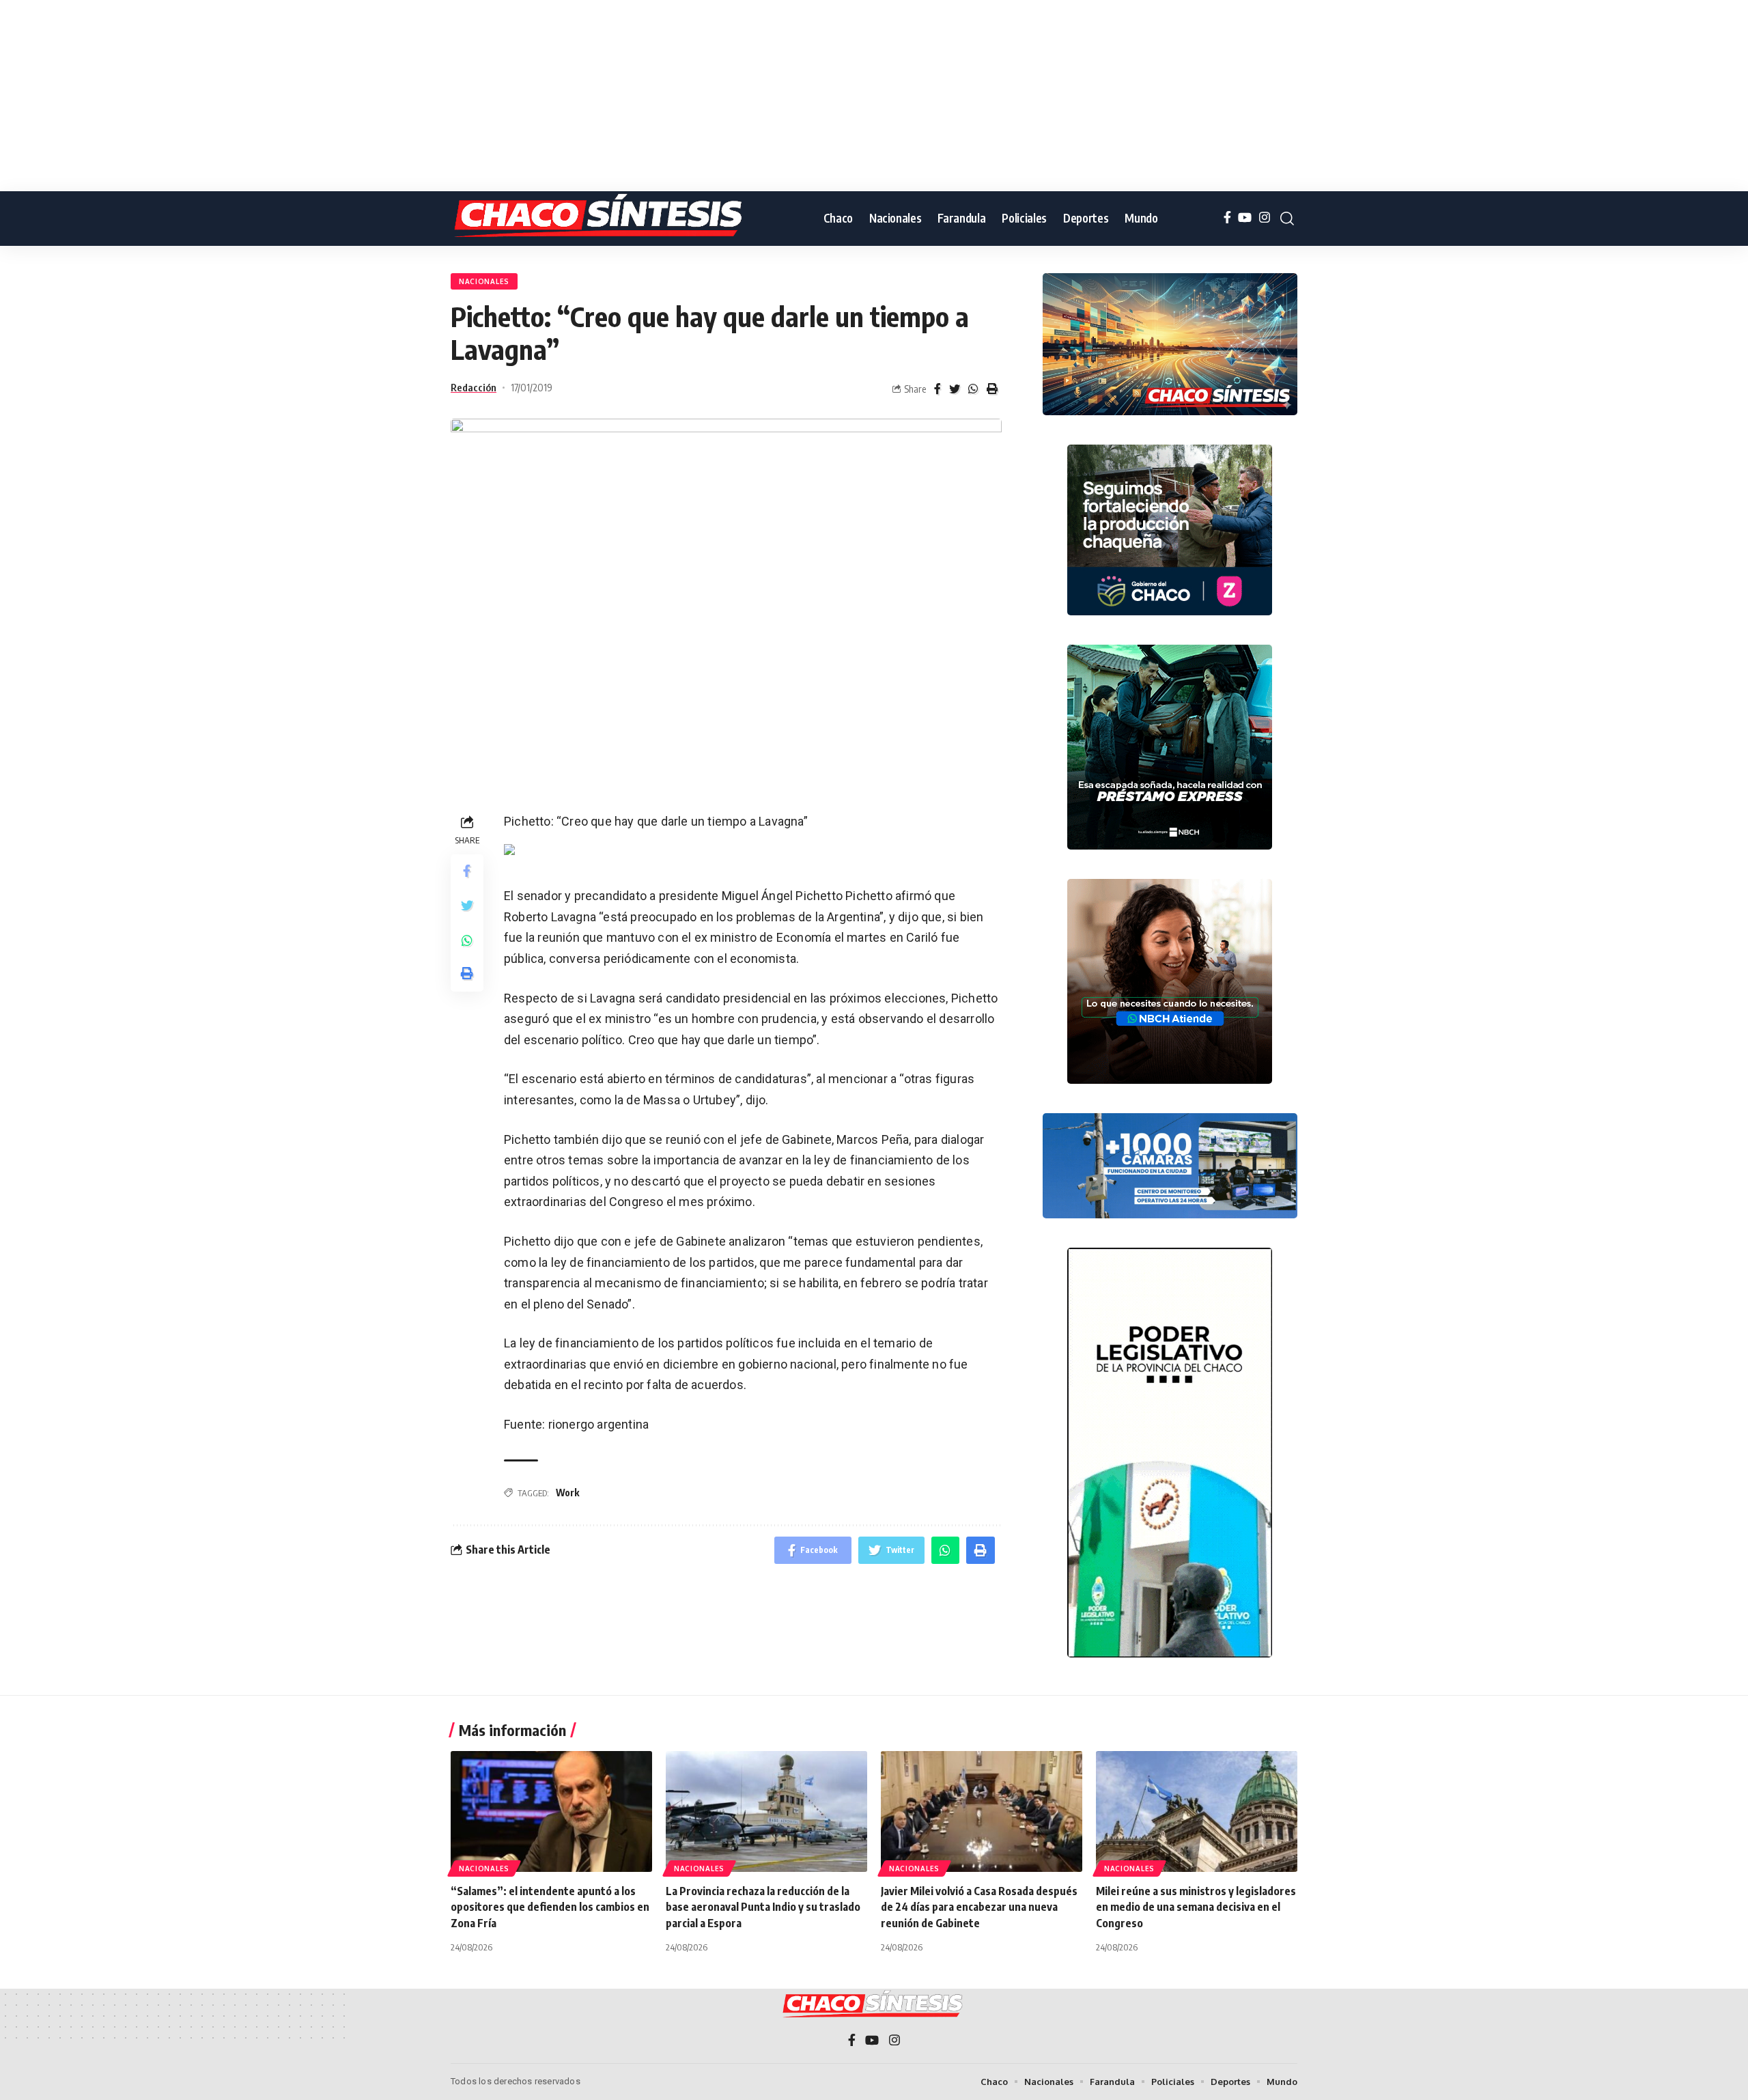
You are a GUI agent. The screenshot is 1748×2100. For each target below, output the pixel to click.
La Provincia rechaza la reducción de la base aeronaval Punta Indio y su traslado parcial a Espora (763, 1907)
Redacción (474, 387)
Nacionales (484, 281)
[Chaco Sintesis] (601, 219)
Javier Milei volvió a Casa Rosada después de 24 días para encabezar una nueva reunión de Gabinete (979, 1907)
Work (567, 1493)
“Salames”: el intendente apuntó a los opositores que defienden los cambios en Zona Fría (550, 1907)
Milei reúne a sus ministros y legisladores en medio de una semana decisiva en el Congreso (1196, 1907)
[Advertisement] (410, 96)
